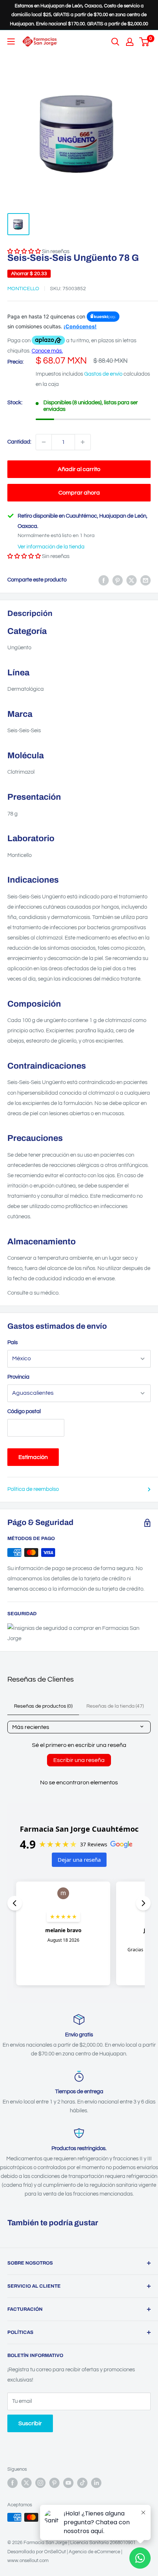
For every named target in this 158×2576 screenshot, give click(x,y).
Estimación (33, 1457)
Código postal (24, 1411)
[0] (145, 42)
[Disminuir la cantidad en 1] (44, 442)
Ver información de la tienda (51, 547)
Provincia (18, 1377)
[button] (24, 556)
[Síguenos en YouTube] (68, 2483)
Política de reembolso (33, 1489)
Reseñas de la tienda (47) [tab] (115, 1706)
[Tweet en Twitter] (132, 580)
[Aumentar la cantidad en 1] (83, 442)
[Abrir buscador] (115, 42)
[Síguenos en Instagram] (40, 2483)
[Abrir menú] (11, 41)
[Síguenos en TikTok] (82, 2483)
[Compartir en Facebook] (104, 580)
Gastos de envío (103, 374)
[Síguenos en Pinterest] (54, 2483)
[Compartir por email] (146, 580)
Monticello (23, 289)
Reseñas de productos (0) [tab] (43, 1706)
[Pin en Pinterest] (118, 580)
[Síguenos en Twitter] (26, 2483)
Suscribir (30, 2423)
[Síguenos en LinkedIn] (96, 2483)
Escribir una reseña (79, 1760)
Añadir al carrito (79, 469)
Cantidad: (19, 442)
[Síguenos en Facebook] (12, 2483)
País (12, 1342)
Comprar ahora (79, 493)
